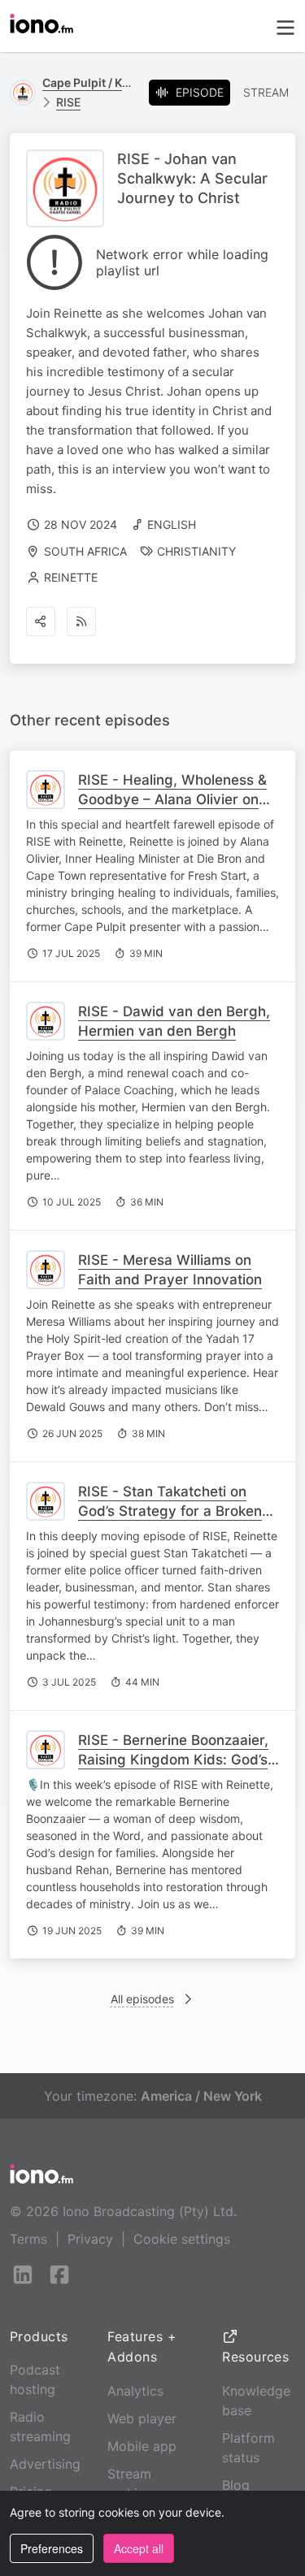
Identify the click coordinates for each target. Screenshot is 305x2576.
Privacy (90, 2239)
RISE (68, 102)
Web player (142, 2418)
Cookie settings (182, 2239)
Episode (200, 92)
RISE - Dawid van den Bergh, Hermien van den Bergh (174, 1021)
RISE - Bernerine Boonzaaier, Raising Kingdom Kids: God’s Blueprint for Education (173, 1760)
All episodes (142, 1999)
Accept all (139, 2548)
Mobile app (142, 2446)
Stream (266, 92)
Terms (28, 2239)
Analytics (135, 2391)
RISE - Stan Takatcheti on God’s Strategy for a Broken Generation (170, 1511)
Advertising (45, 2464)
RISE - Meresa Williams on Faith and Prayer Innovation (170, 1270)
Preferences (52, 2548)
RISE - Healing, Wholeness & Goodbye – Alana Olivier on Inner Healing (172, 799)
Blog (236, 2485)
